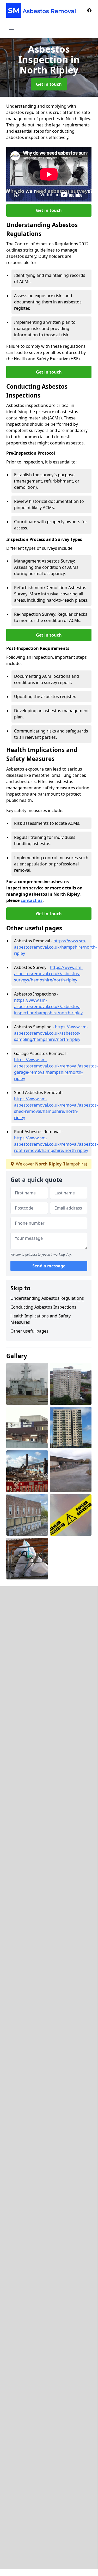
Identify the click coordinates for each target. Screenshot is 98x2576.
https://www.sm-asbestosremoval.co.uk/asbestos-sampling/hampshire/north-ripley (51, 1033)
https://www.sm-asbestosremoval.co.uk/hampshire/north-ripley (55, 947)
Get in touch (49, 84)
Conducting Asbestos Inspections (43, 1307)
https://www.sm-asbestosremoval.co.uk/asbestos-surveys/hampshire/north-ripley (48, 974)
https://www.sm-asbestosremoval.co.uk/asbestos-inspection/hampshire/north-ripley (48, 1006)
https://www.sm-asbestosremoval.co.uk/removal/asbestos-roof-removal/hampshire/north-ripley (56, 1144)
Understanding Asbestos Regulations (47, 1298)
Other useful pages (29, 1331)
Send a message (49, 1266)
